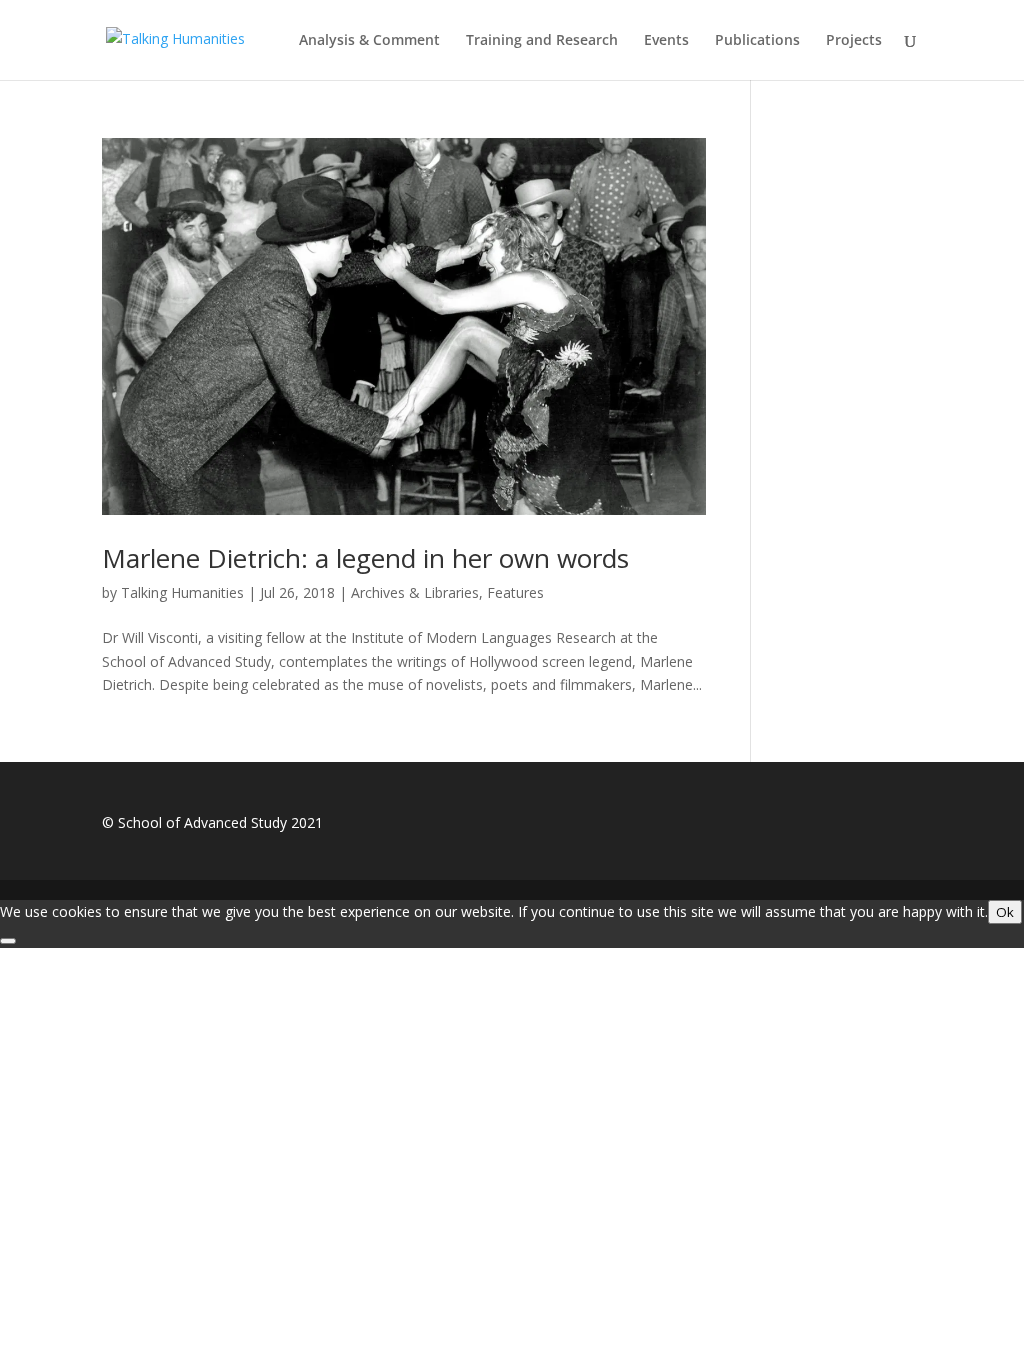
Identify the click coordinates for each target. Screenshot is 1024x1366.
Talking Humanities (182, 592)
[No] (8, 941)
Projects (854, 41)
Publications (757, 41)
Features (515, 592)
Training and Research (542, 41)
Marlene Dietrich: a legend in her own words (365, 558)
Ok (1005, 912)
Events (666, 41)
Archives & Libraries (415, 592)
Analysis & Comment (369, 41)
